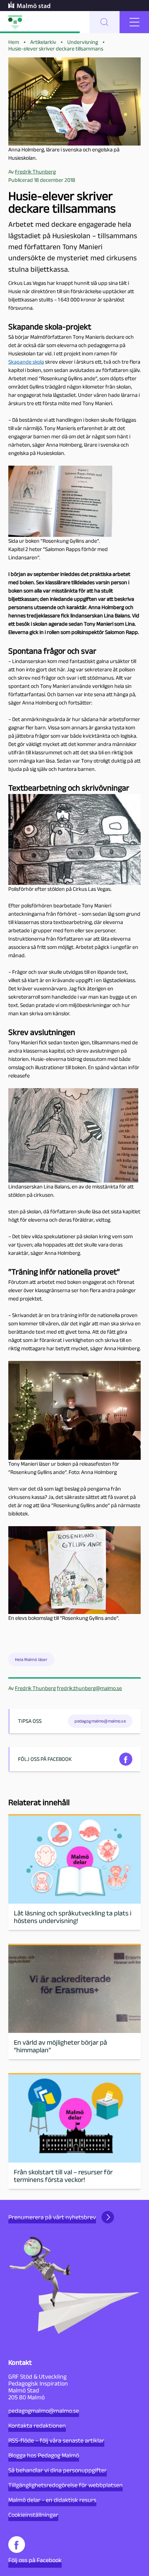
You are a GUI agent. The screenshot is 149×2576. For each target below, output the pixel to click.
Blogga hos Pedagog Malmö (44, 2455)
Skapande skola (26, 362)
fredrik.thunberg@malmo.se (89, 1688)
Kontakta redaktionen (37, 2426)
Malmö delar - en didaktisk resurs (52, 2500)
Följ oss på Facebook (35, 2560)
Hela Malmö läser (31, 1659)
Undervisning (83, 42)
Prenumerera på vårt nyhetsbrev (52, 2217)
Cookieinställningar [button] (33, 2515)
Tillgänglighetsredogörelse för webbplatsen (65, 2485)
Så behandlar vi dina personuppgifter (58, 2470)
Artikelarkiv (43, 42)
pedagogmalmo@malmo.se (44, 2411)
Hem (14, 42)
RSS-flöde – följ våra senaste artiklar (56, 2440)
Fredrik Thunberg (35, 1688)
